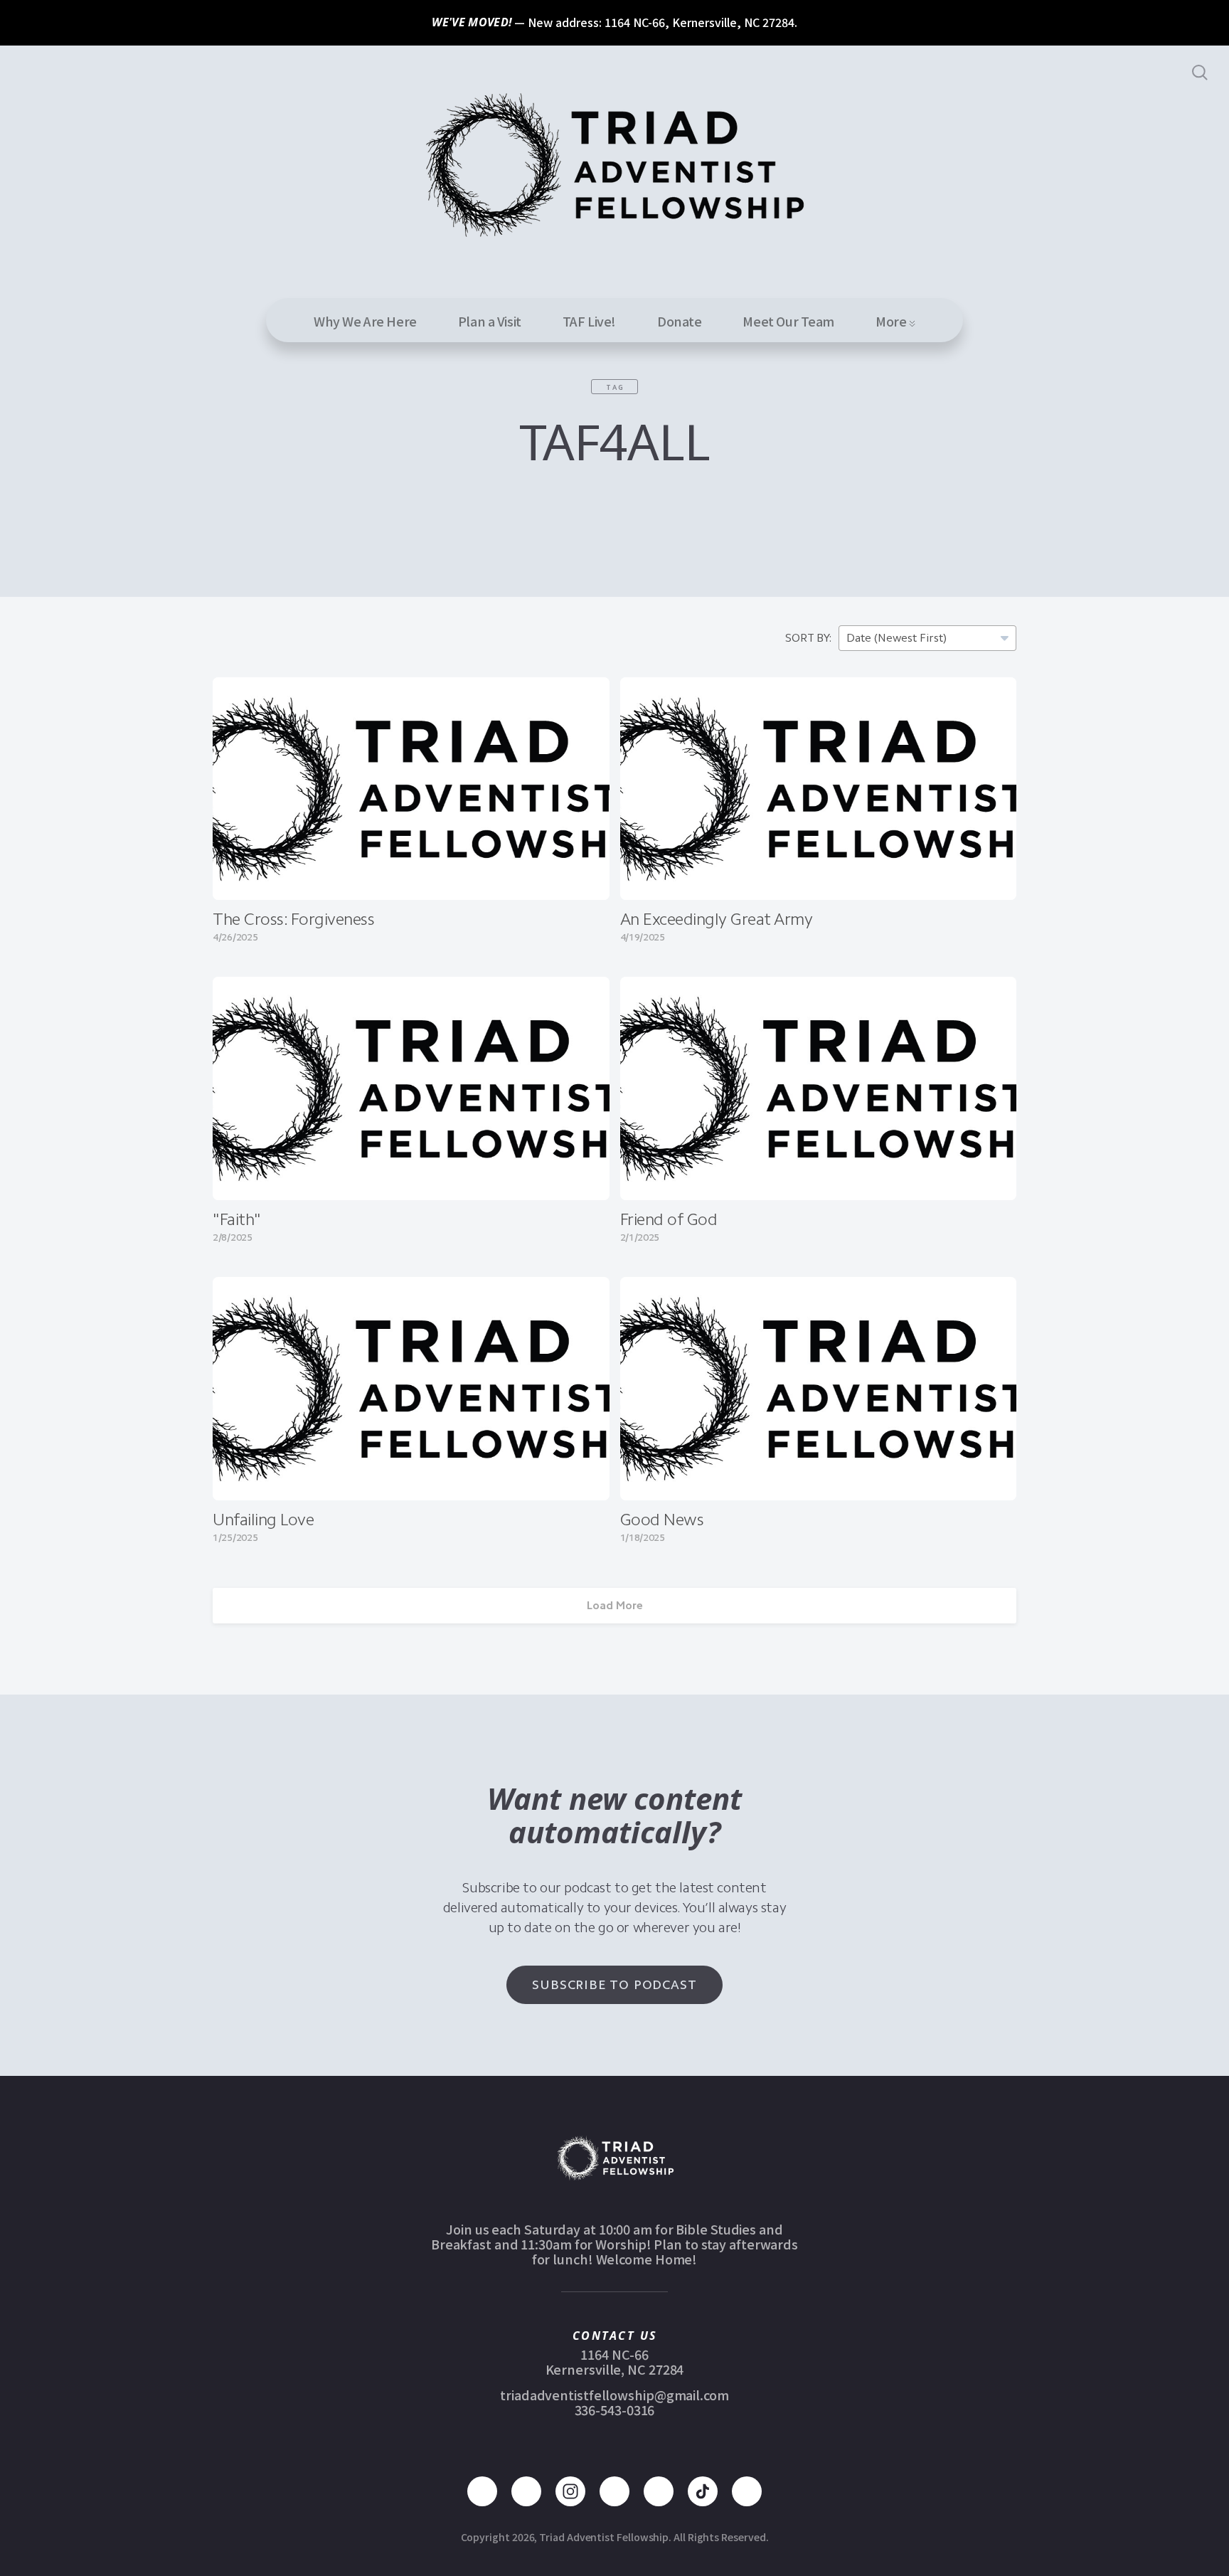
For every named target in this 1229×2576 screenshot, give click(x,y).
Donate (679, 321)
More (892, 321)
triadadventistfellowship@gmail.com (614, 2395)
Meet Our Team (788, 321)
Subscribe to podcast (614, 1985)
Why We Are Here (365, 321)
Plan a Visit (490, 321)
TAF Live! (589, 321)
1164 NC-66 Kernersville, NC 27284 (615, 2362)
